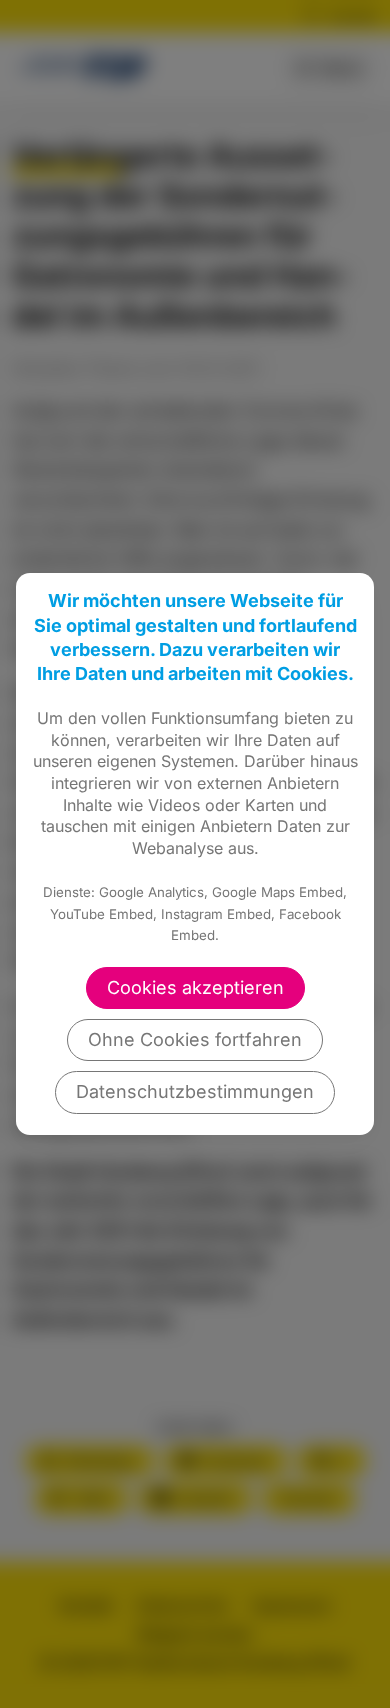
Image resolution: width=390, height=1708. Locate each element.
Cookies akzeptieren (195, 987)
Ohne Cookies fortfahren (195, 1039)
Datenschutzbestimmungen (195, 1091)
